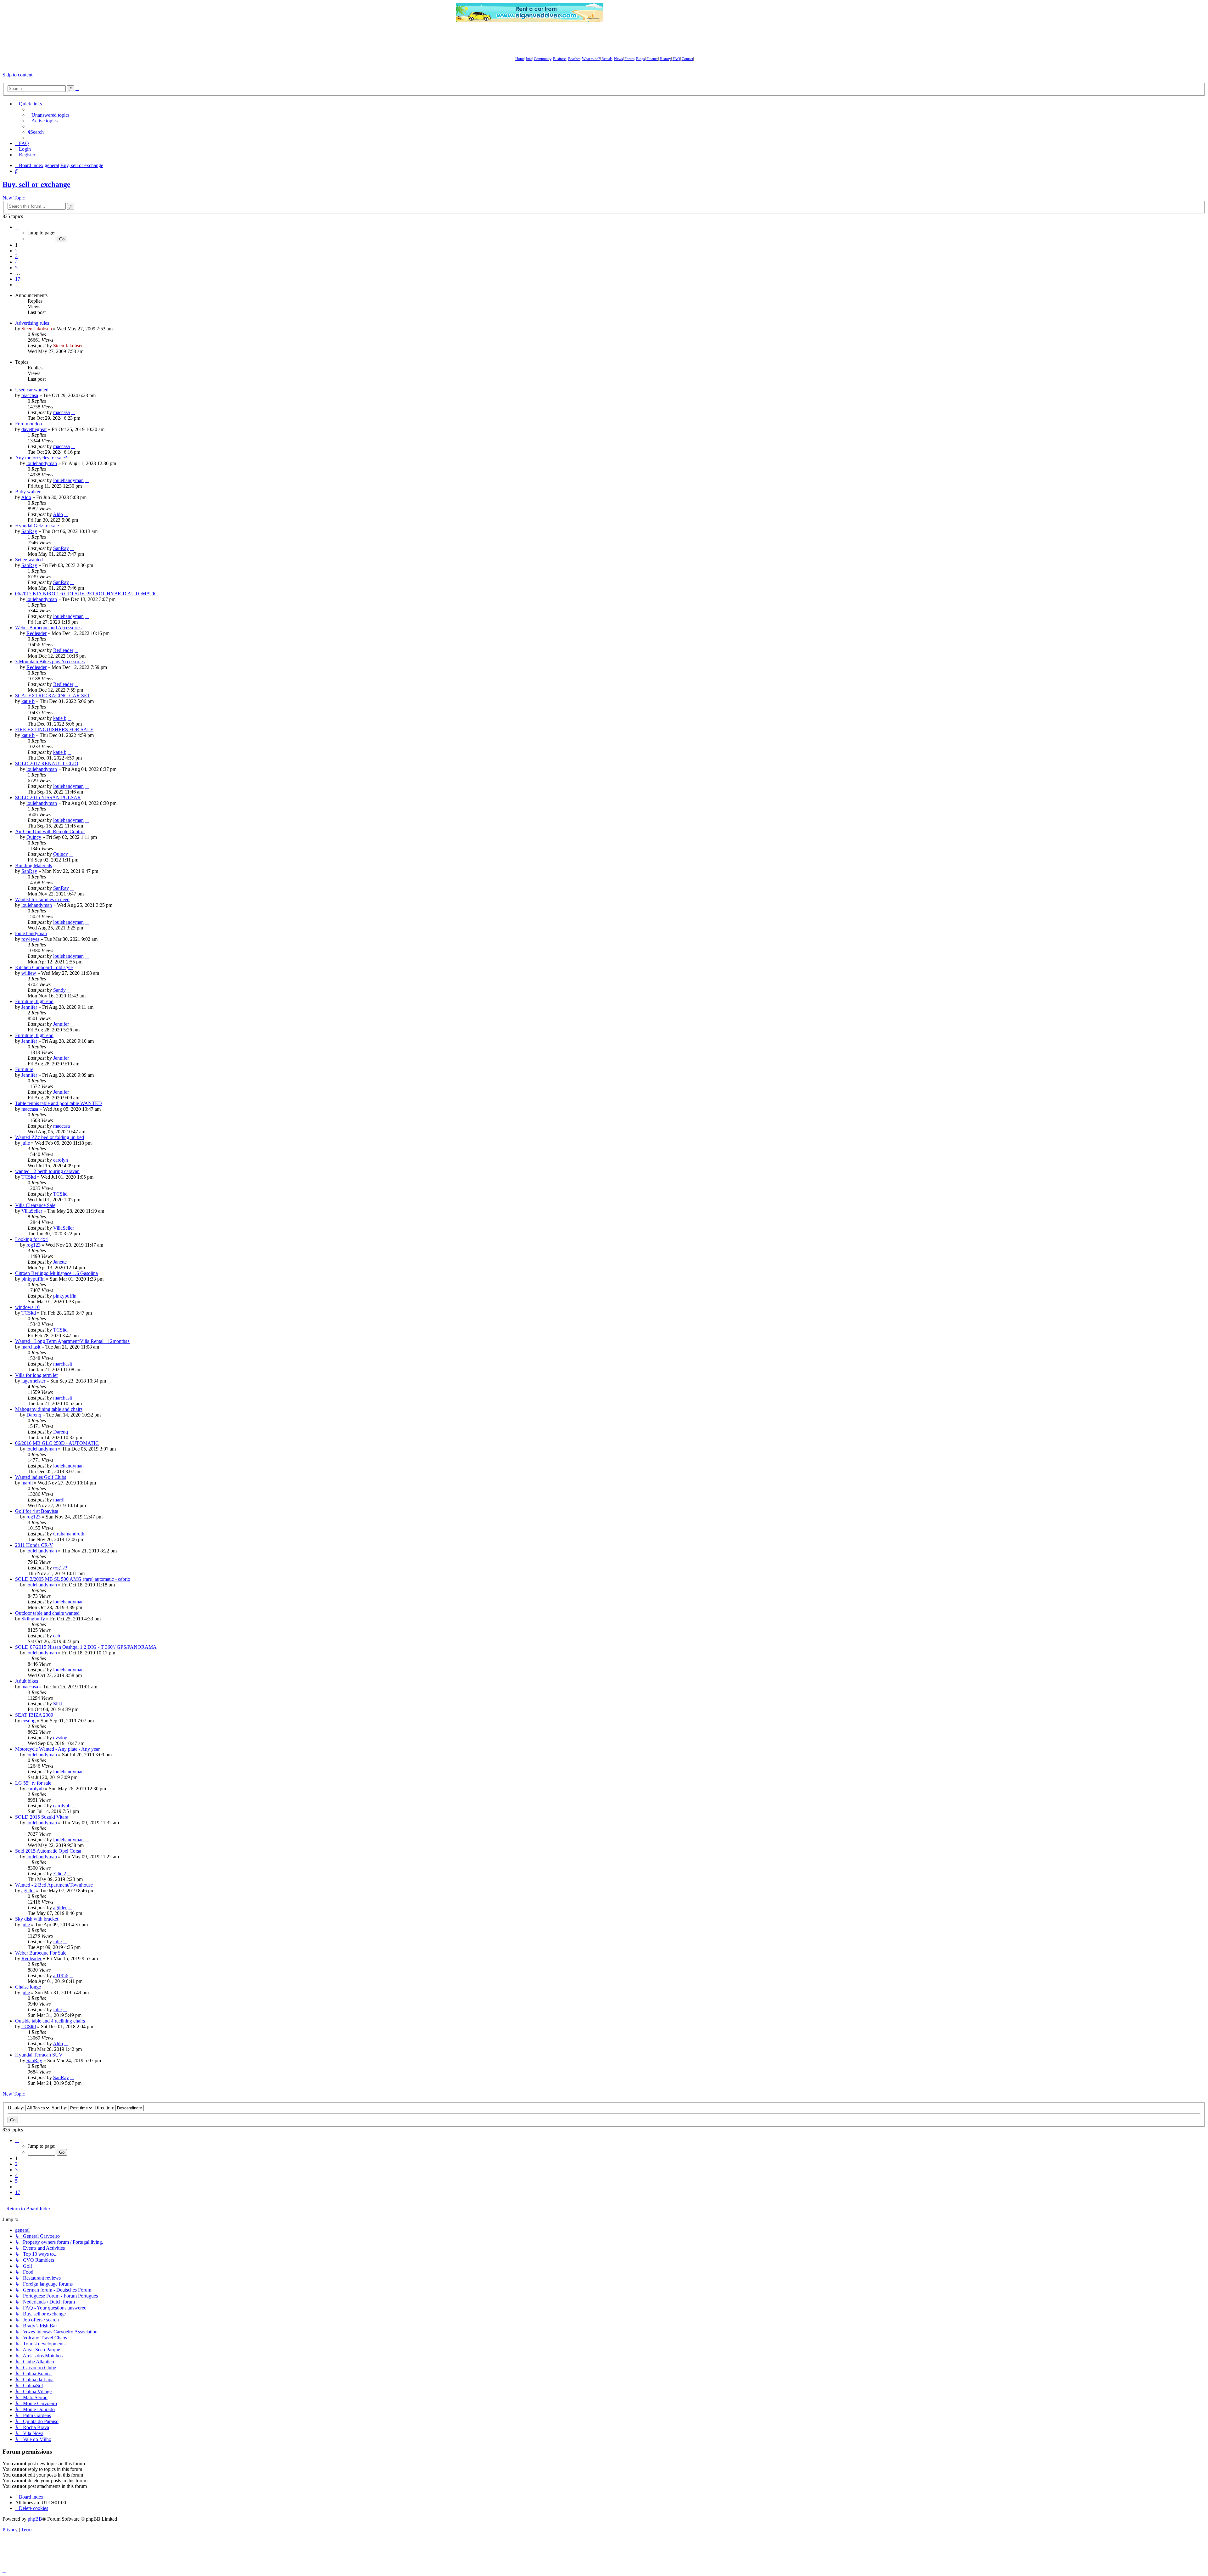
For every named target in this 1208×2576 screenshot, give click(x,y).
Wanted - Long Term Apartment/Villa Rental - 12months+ (73, 1341)
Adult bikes (27, 1681)
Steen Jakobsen (37, 329)
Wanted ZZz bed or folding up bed (50, 1137)
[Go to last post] (87, 346)
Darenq (34, 1415)
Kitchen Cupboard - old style (44, 967)
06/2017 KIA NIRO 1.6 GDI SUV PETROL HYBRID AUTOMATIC (86, 594)
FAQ (676, 59)
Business (560, 59)
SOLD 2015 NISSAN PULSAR (48, 797)
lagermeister (33, 1381)
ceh (57, 1636)
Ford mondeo (28, 424)
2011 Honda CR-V (34, 1545)
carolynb (35, 1789)
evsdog (28, 1721)
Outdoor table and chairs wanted (47, 1613)
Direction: (105, 2108)
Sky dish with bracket (37, 1919)
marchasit (31, 1347)
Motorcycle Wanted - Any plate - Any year (57, 1749)
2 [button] (16, 251)
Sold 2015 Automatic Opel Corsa (48, 1851)
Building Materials (34, 865)
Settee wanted (29, 560)
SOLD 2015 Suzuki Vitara (42, 1817)
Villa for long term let (36, 1375)
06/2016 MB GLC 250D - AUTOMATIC (57, 1443)
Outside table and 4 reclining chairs (50, 2021)
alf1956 (61, 1975)
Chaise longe (28, 1987)
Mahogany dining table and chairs (49, 1409)
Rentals (607, 59)
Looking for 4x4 (31, 1239)
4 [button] (16, 262)
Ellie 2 (60, 1874)
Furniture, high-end (34, 1001)
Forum (629, 59)
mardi (27, 1483)
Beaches (574, 59)
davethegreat (34, 429)
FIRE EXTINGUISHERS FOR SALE (54, 730)
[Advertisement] (678, 12)
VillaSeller (32, 1211)
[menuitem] (49, 115)
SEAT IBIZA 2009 (34, 1715)
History (665, 59)
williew (29, 973)
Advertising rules (32, 323)
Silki (58, 1704)
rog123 (34, 1245)
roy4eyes (30, 939)
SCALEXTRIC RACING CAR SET (53, 696)
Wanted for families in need (42, 899)
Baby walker (28, 492)
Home (520, 59)
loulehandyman (42, 463)
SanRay (29, 531)
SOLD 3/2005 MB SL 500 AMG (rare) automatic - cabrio (73, 1579)
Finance (652, 59)
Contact (687, 59)
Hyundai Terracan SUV (39, 2055)
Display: (17, 2108)
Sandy (59, 990)
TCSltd (29, 1177)
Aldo (26, 497)
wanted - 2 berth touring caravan (47, 1171)
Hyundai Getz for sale (37, 526)
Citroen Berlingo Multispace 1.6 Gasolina (56, 1273)
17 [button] (18, 279)
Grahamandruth (69, 1534)
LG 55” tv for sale (33, 1783)
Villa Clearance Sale (35, 1205)
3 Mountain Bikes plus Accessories (50, 662)
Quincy (34, 837)
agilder (28, 1891)
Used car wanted (32, 390)
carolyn (61, 1160)
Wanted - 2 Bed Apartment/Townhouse (54, 1885)
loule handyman (31, 933)
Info (529, 59)
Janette (60, 1262)
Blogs (640, 59)
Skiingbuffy (33, 1619)
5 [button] (16, 268)
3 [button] (16, 256)
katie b (28, 701)
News (618, 59)
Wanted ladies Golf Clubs (41, 1477)
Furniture (24, 1069)
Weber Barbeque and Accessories (48, 628)
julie (26, 1143)
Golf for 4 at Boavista (37, 1511)
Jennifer (29, 1007)
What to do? (591, 59)
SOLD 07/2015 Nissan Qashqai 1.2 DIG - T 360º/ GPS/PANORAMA (86, 1647)
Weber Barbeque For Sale (41, 1953)
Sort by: (60, 2108)
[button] (17, 227)
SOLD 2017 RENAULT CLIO (47, 763)
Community (543, 59)
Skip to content (17, 75)
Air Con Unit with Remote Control (50, 831)
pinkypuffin (33, 1279)
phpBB (35, 2519)
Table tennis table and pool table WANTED (59, 1103)
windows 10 (27, 1307)
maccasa (30, 395)
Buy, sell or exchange (36, 184)
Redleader (36, 633)
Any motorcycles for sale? (41, 458)
